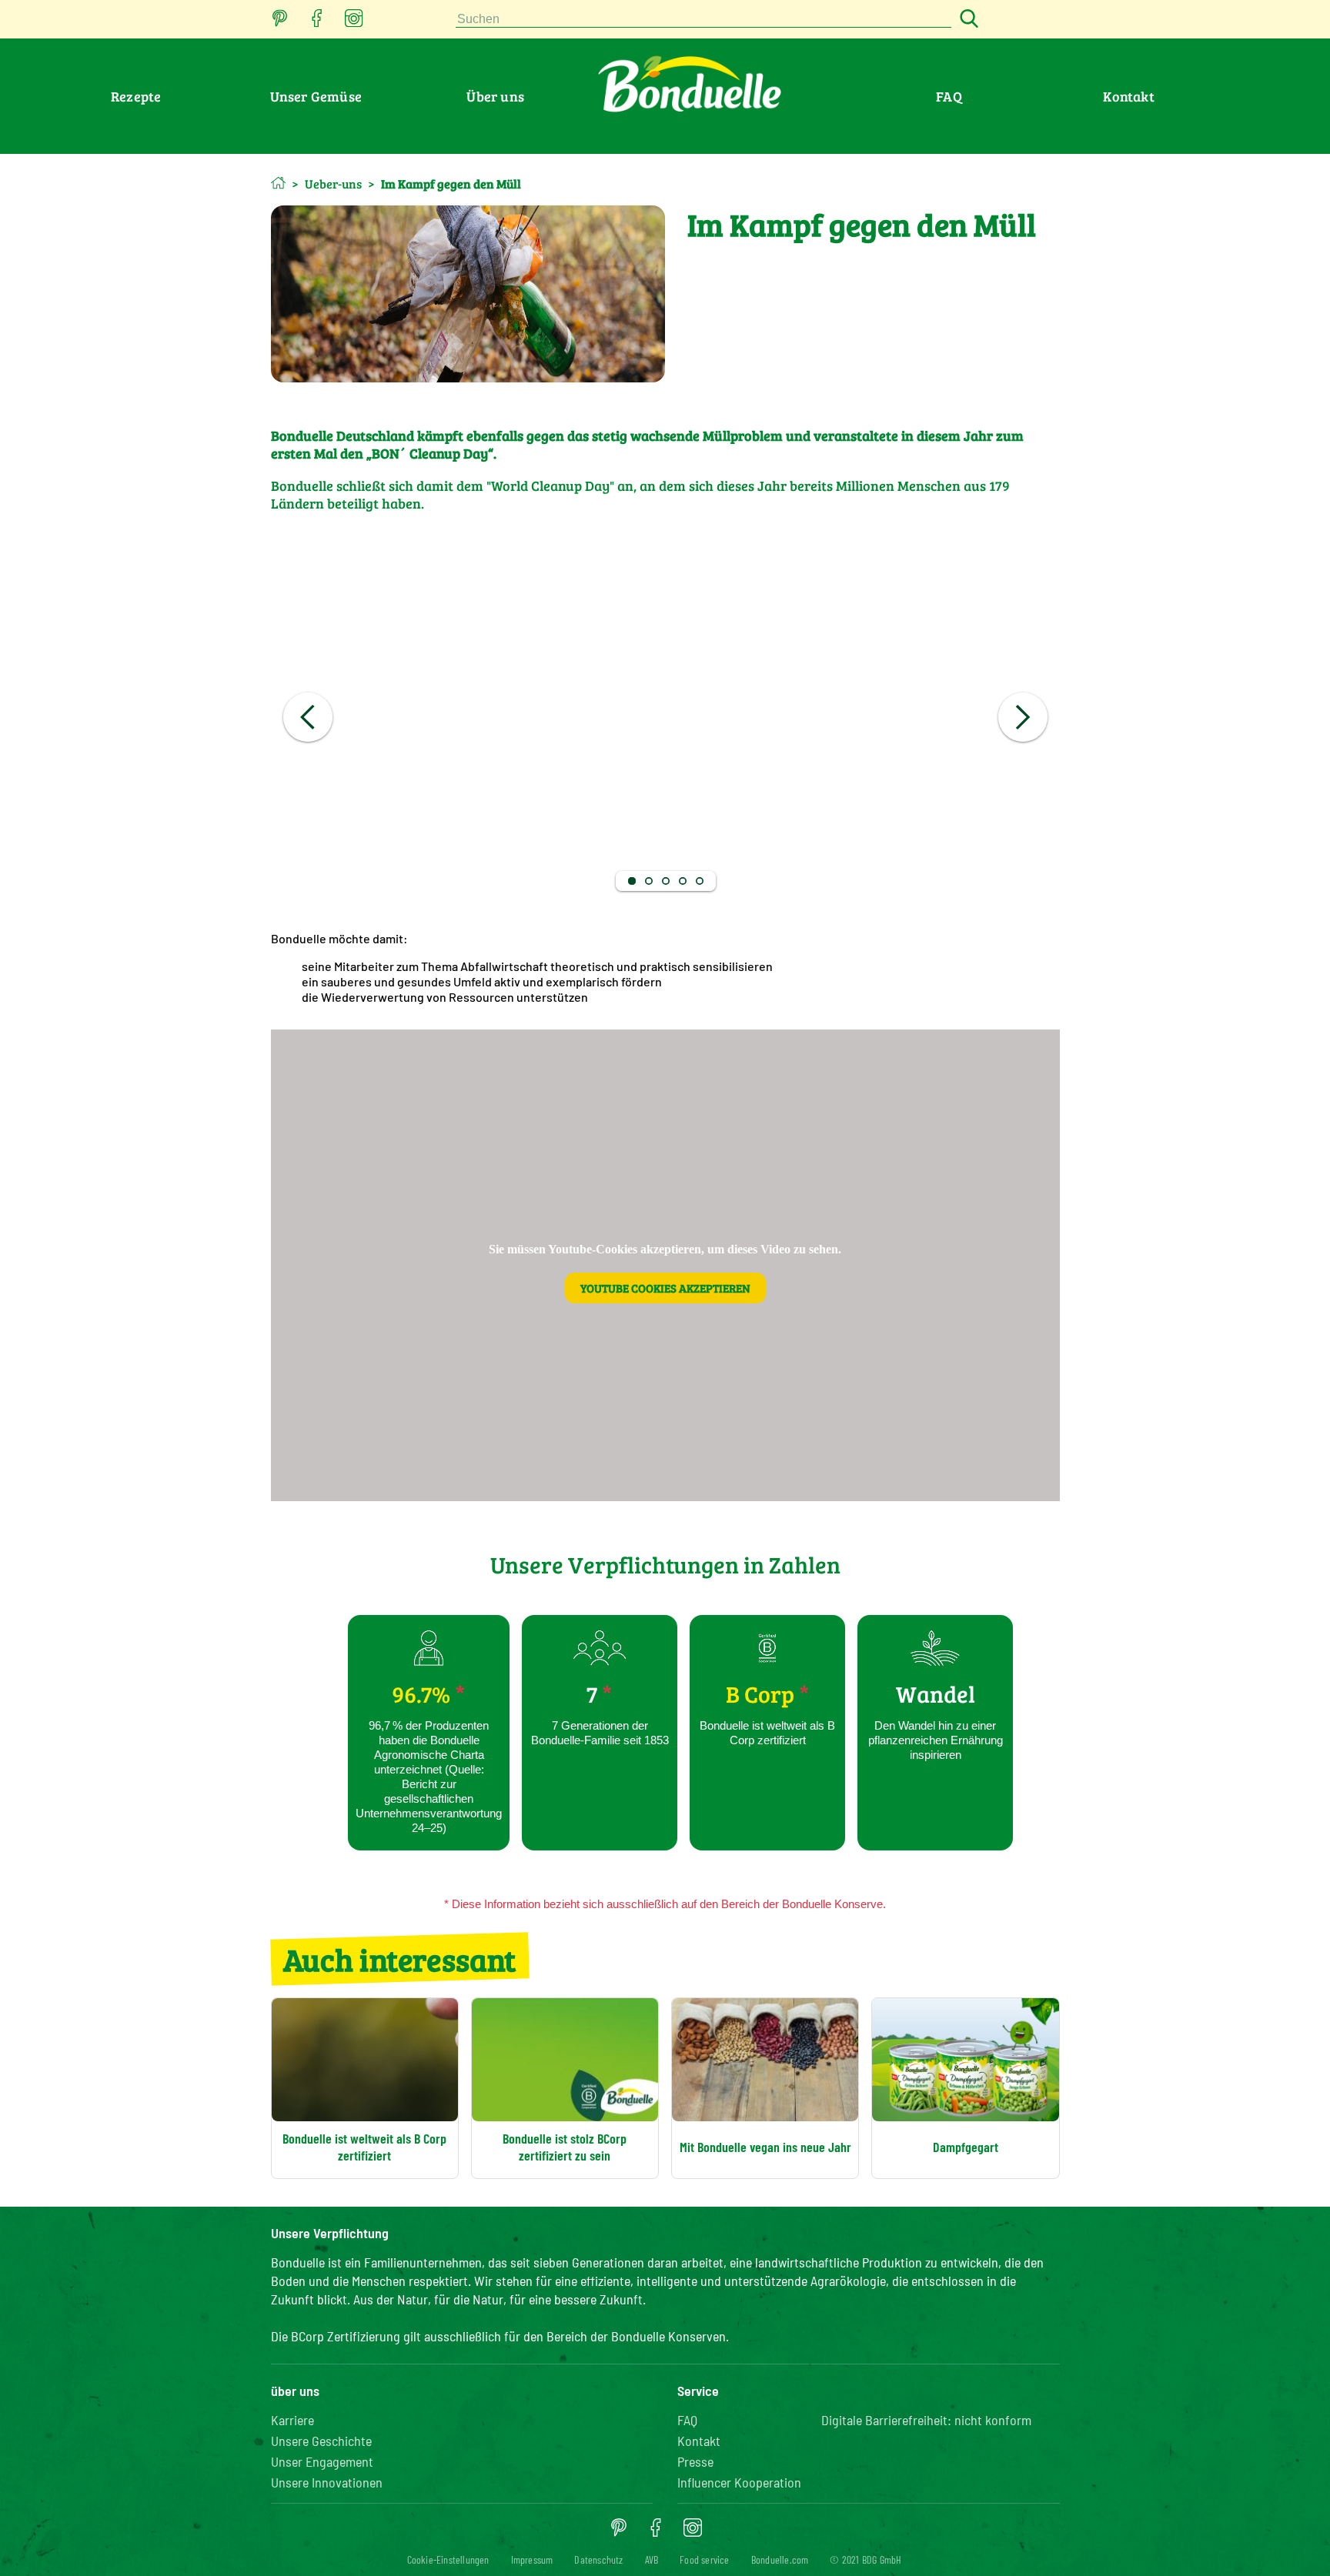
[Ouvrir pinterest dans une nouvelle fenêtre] (280, 23)
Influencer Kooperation (739, 2482)
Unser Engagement (322, 2461)
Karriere (292, 2420)
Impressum (532, 2559)
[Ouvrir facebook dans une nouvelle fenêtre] (317, 23)
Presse (695, 2461)
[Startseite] (278, 183)
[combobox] (703, 20)
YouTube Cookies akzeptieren (665, 1288)
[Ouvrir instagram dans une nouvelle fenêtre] (354, 23)
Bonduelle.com (780, 2559)
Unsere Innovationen (327, 2482)
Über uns (495, 96)
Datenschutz (598, 2559)
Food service (704, 2559)
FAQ (949, 96)
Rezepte (136, 96)
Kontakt (1128, 96)
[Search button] (967, 20)
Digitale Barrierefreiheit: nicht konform (926, 2420)
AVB (652, 2559)
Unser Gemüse (316, 96)
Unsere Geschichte (321, 2441)
